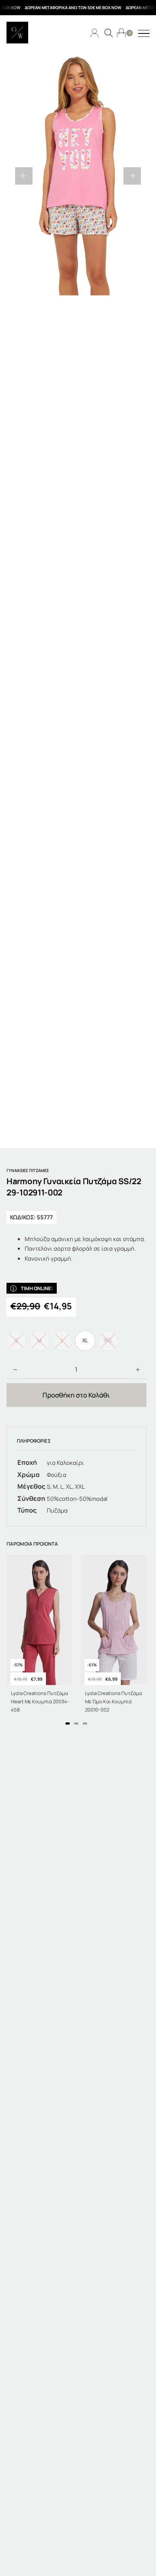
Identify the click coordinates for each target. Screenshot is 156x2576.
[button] (24, 176)
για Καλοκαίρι (65, 1463)
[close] (144, 34)
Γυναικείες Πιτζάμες (28, 1170)
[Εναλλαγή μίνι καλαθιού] (121, 33)
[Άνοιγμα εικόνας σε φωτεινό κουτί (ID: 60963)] (78, 176)
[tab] (68, 1723)
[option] (85, 1341)
